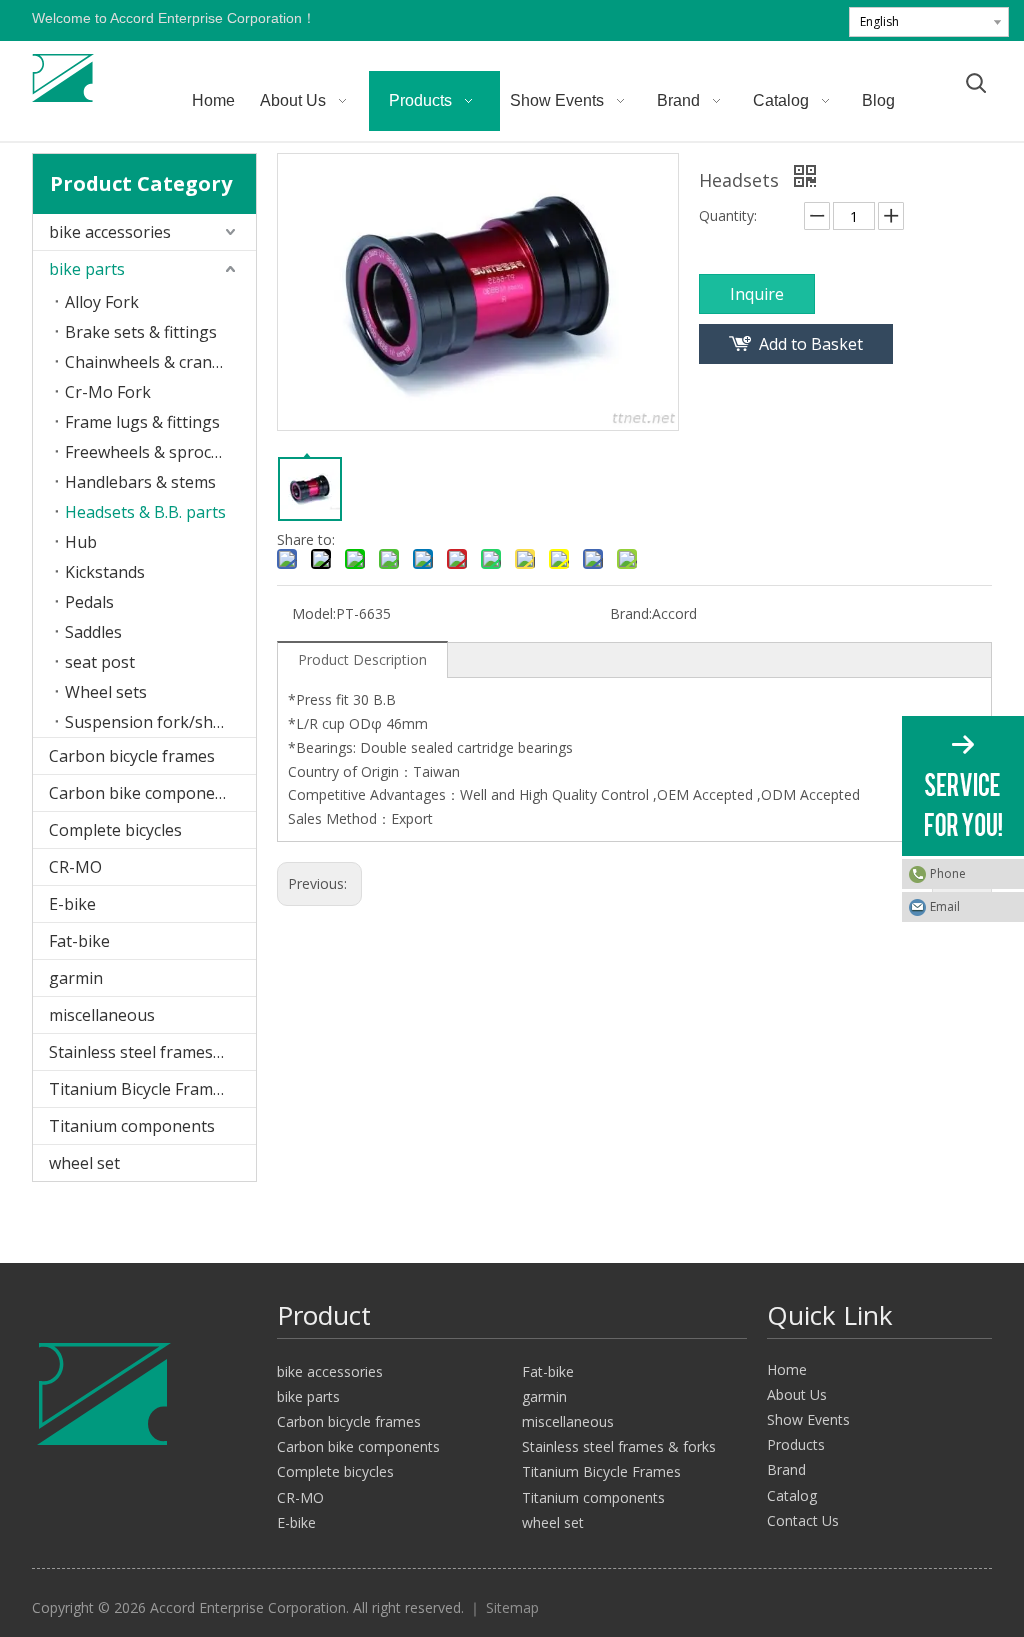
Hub (81, 542)
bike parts (87, 269)
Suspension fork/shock (152, 722)
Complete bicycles (115, 830)
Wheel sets (106, 692)
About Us (797, 1394)
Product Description (362, 659)
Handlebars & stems (140, 482)
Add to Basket (811, 344)
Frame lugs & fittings (142, 422)
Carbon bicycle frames (132, 756)
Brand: (631, 613)
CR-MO (75, 867)
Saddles (93, 632)
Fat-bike (79, 941)
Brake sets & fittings (141, 332)
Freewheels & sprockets (154, 452)
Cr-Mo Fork (108, 392)
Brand (786, 1469)
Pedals (89, 602)
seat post (100, 662)
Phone (948, 873)
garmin (76, 978)
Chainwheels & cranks (147, 362)
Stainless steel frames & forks (152, 1052)
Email (945, 906)
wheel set (84, 1163)
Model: (314, 613)
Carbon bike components (144, 793)
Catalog (792, 1495)
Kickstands (105, 572)
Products (796, 1444)
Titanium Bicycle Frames (139, 1089)
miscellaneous (102, 1015)
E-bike (72, 904)
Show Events (808, 1419)
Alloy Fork (102, 302)
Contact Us (803, 1520)
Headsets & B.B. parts (145, 512)
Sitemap (512, 1607)
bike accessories (110, 232)
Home (787, 1369)
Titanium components (132, 1126)
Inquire (757, 294)
